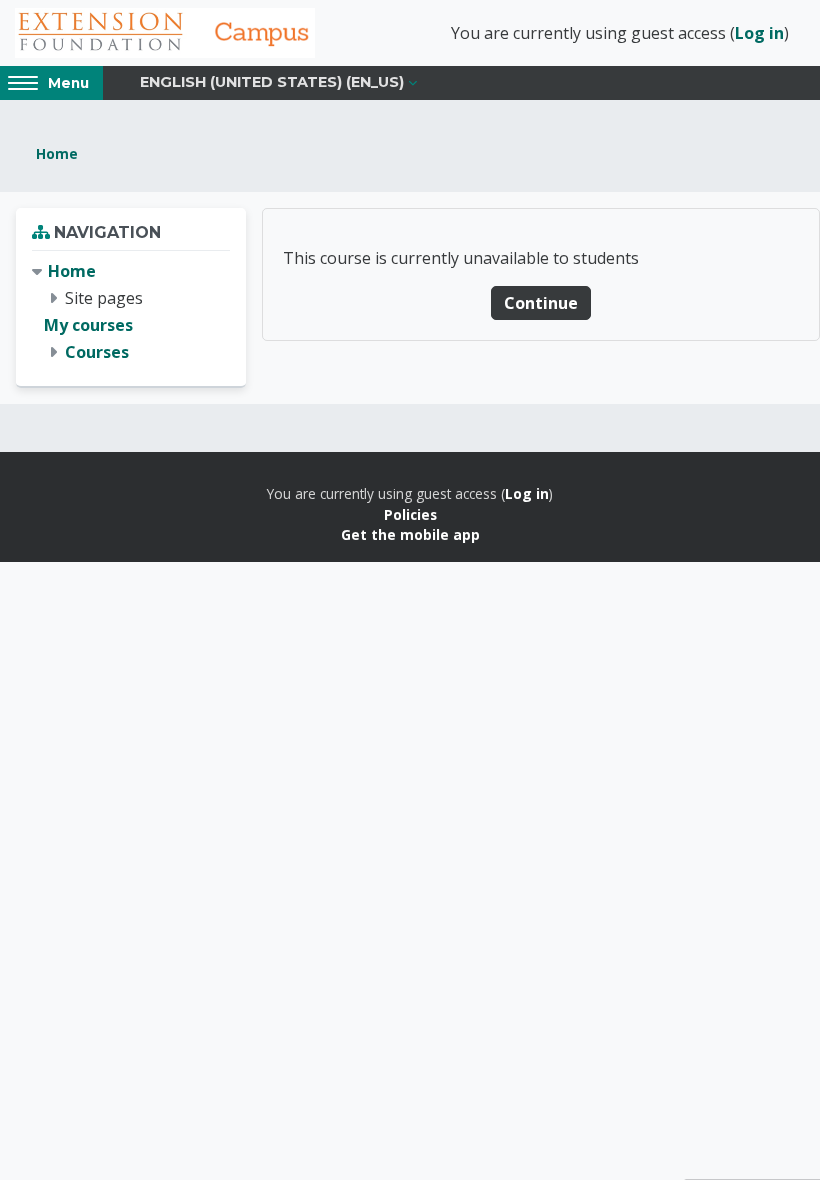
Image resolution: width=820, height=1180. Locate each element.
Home (57, 153)
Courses (97, 352)
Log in (759, 33)
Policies (410, 514)
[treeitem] (131, 312)
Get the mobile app (410, 534)
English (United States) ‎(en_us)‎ (272, 82)
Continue (541, 303)
